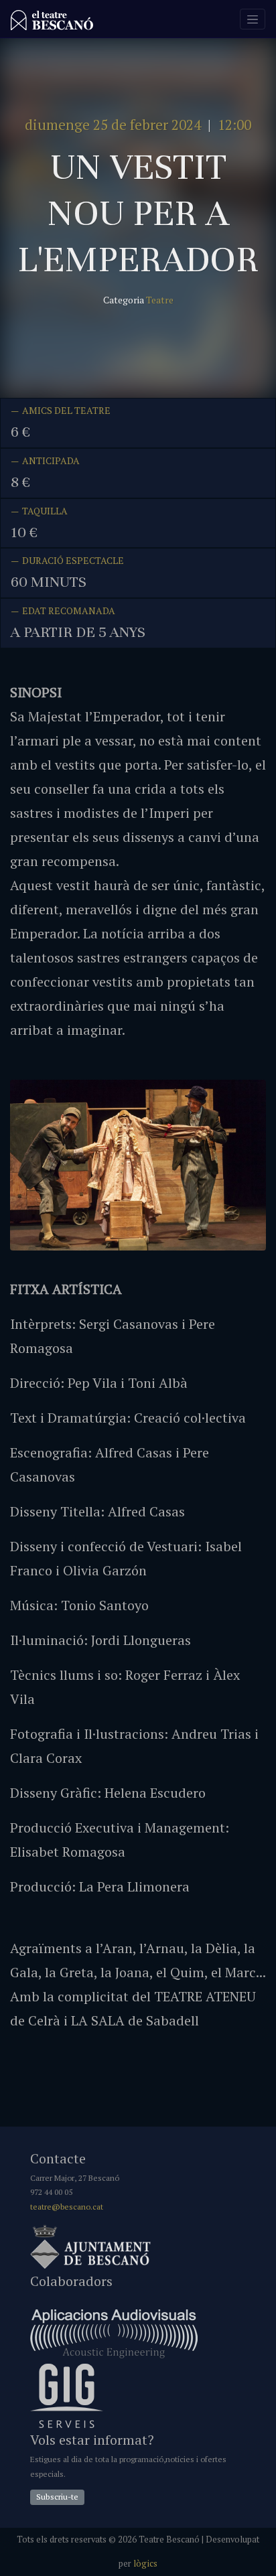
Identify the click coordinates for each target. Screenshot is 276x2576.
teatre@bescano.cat (67, 2207)
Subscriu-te (57, 2497)
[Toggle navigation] (253, 19)
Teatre (160, 300)
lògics (145, 2564)
